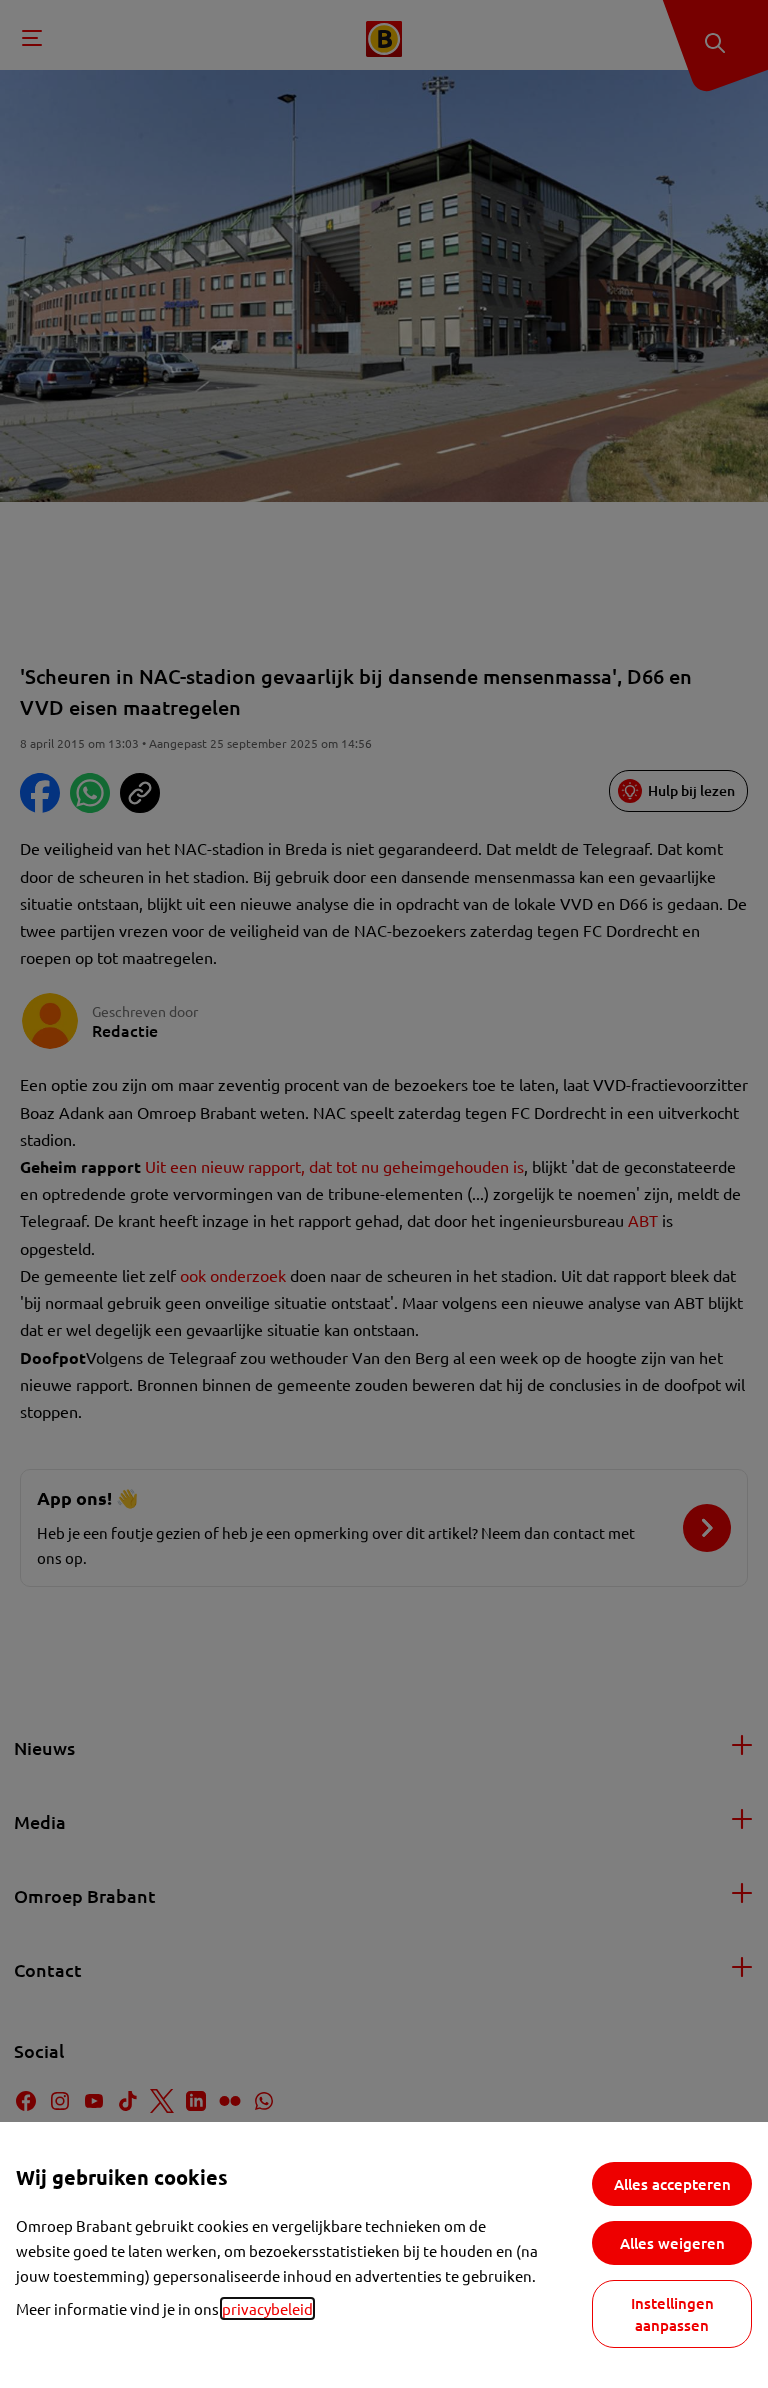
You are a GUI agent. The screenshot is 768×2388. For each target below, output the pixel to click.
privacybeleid (267, 2308)
